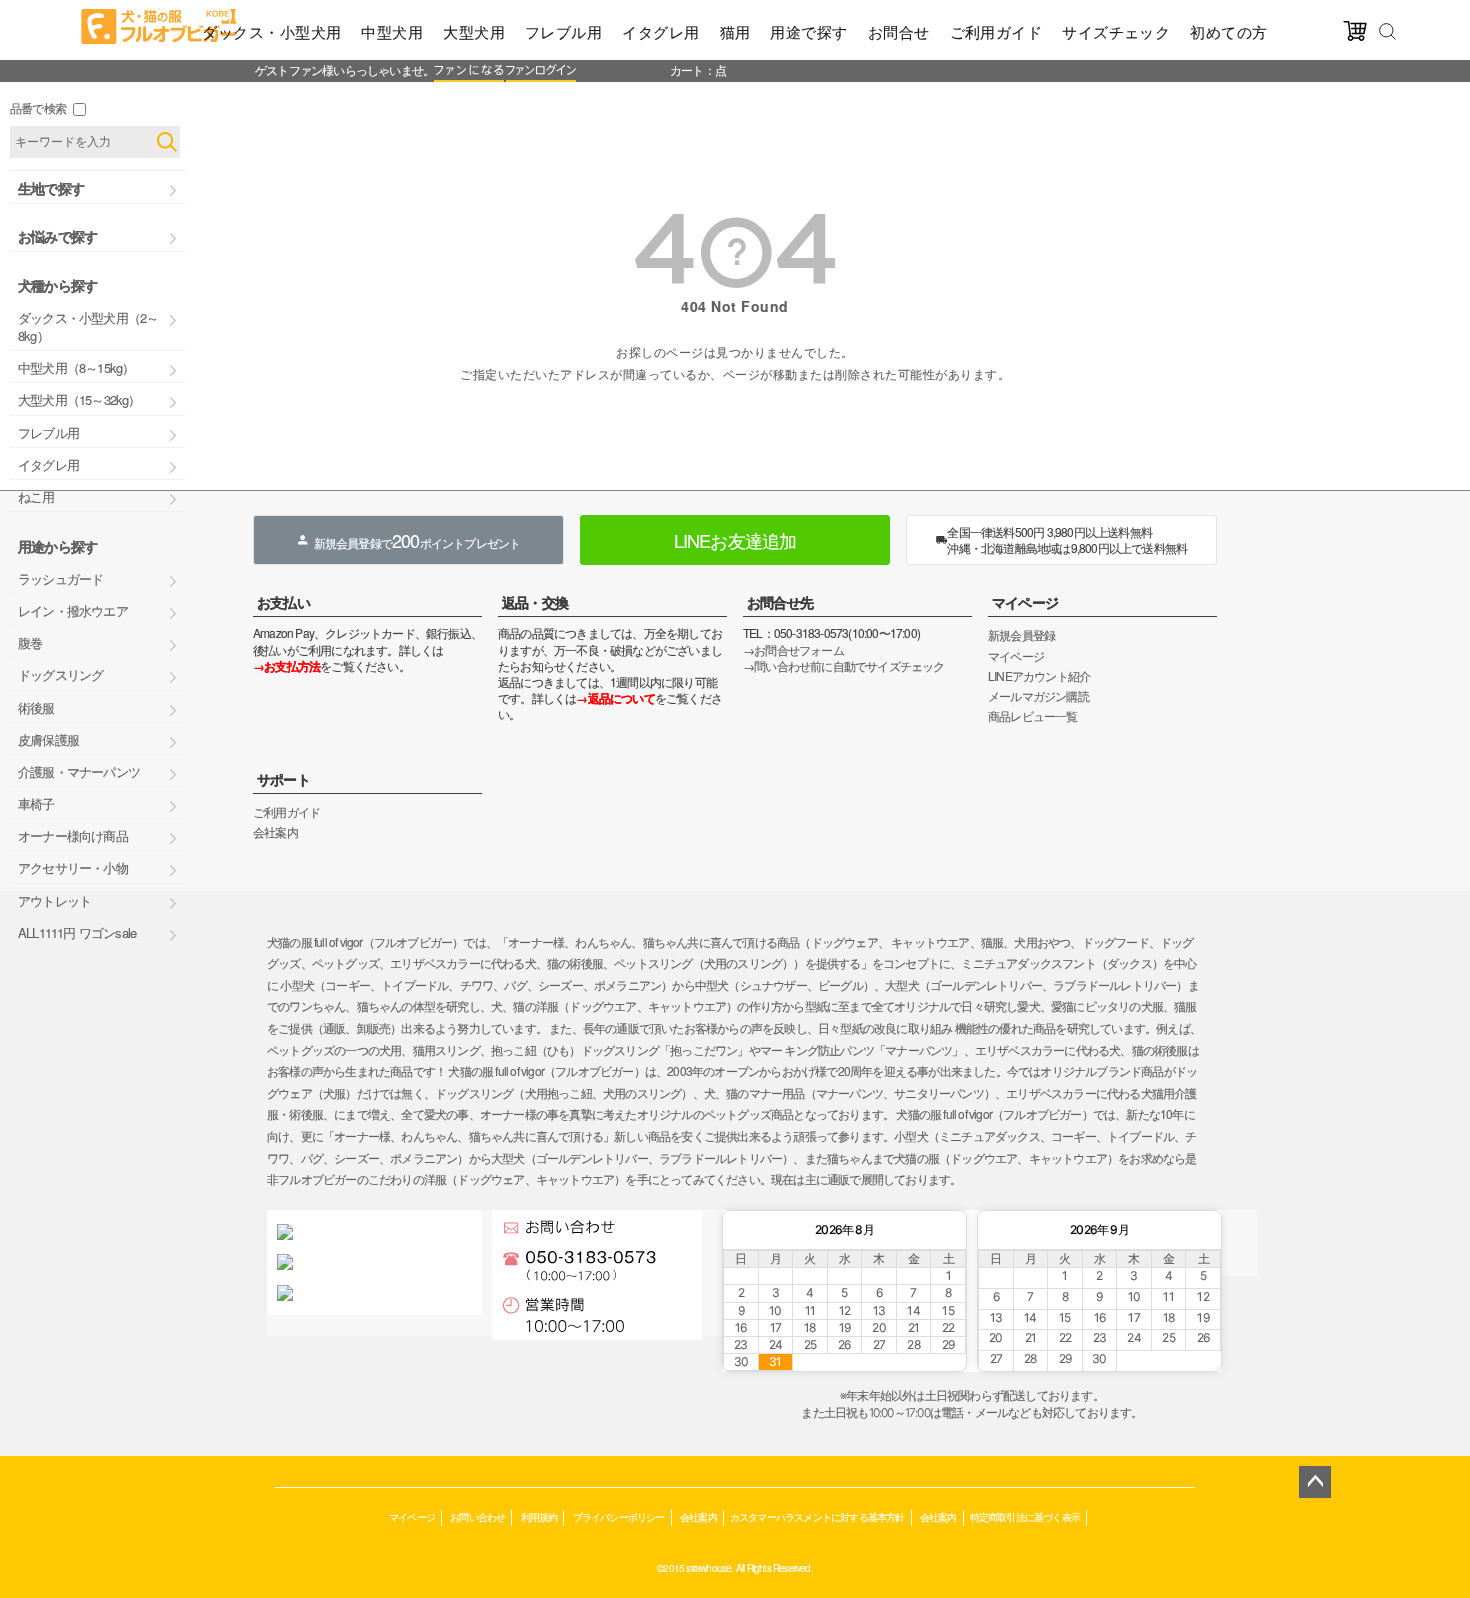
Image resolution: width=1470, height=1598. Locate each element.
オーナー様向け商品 (73, 835)
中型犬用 (392, 31)
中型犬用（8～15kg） (76, 367)
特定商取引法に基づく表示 (1025, 1516)
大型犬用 (474, 31)
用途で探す (808, 31)
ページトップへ (1315, 1482)
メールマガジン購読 (1038, 695)
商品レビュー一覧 (1033, 715)
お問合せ (899, 31)
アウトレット (54, 900)
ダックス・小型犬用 (271, 31)
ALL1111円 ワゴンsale (77, 932)
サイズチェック (1116, 31)
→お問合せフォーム (793, 649)
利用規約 (539, 1516)
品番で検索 (38, 107)
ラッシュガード (60, 578)
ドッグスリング (60, 674)
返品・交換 (535, 602)
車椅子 (36, 803)
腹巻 (30, 642)
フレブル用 (563, 31)
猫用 (735, 31)
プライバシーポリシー (619, 1516)
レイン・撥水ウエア (73, 610)
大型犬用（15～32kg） (79, 399)
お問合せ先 (780, 602)
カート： (692, 69)
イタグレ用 (660, 31)
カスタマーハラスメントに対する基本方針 (817, 1516)
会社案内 (275, 831)
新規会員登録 (1021, 634)
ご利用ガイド (996, 31)
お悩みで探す (57, 236)
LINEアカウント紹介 (1039, 675)
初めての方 (1228, 31)
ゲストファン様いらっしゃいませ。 (344, 69)
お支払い (283, 602)
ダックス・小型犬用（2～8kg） (88, 326)
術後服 (36, 707)
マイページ (1025, 602)
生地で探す (51, 188)
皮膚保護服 (48, 739)
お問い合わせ (477, 1516)
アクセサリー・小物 (73, 867)
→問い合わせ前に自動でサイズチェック (844, 665)
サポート (283, 779)
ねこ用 (36, 496)
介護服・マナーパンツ (79, 771)
